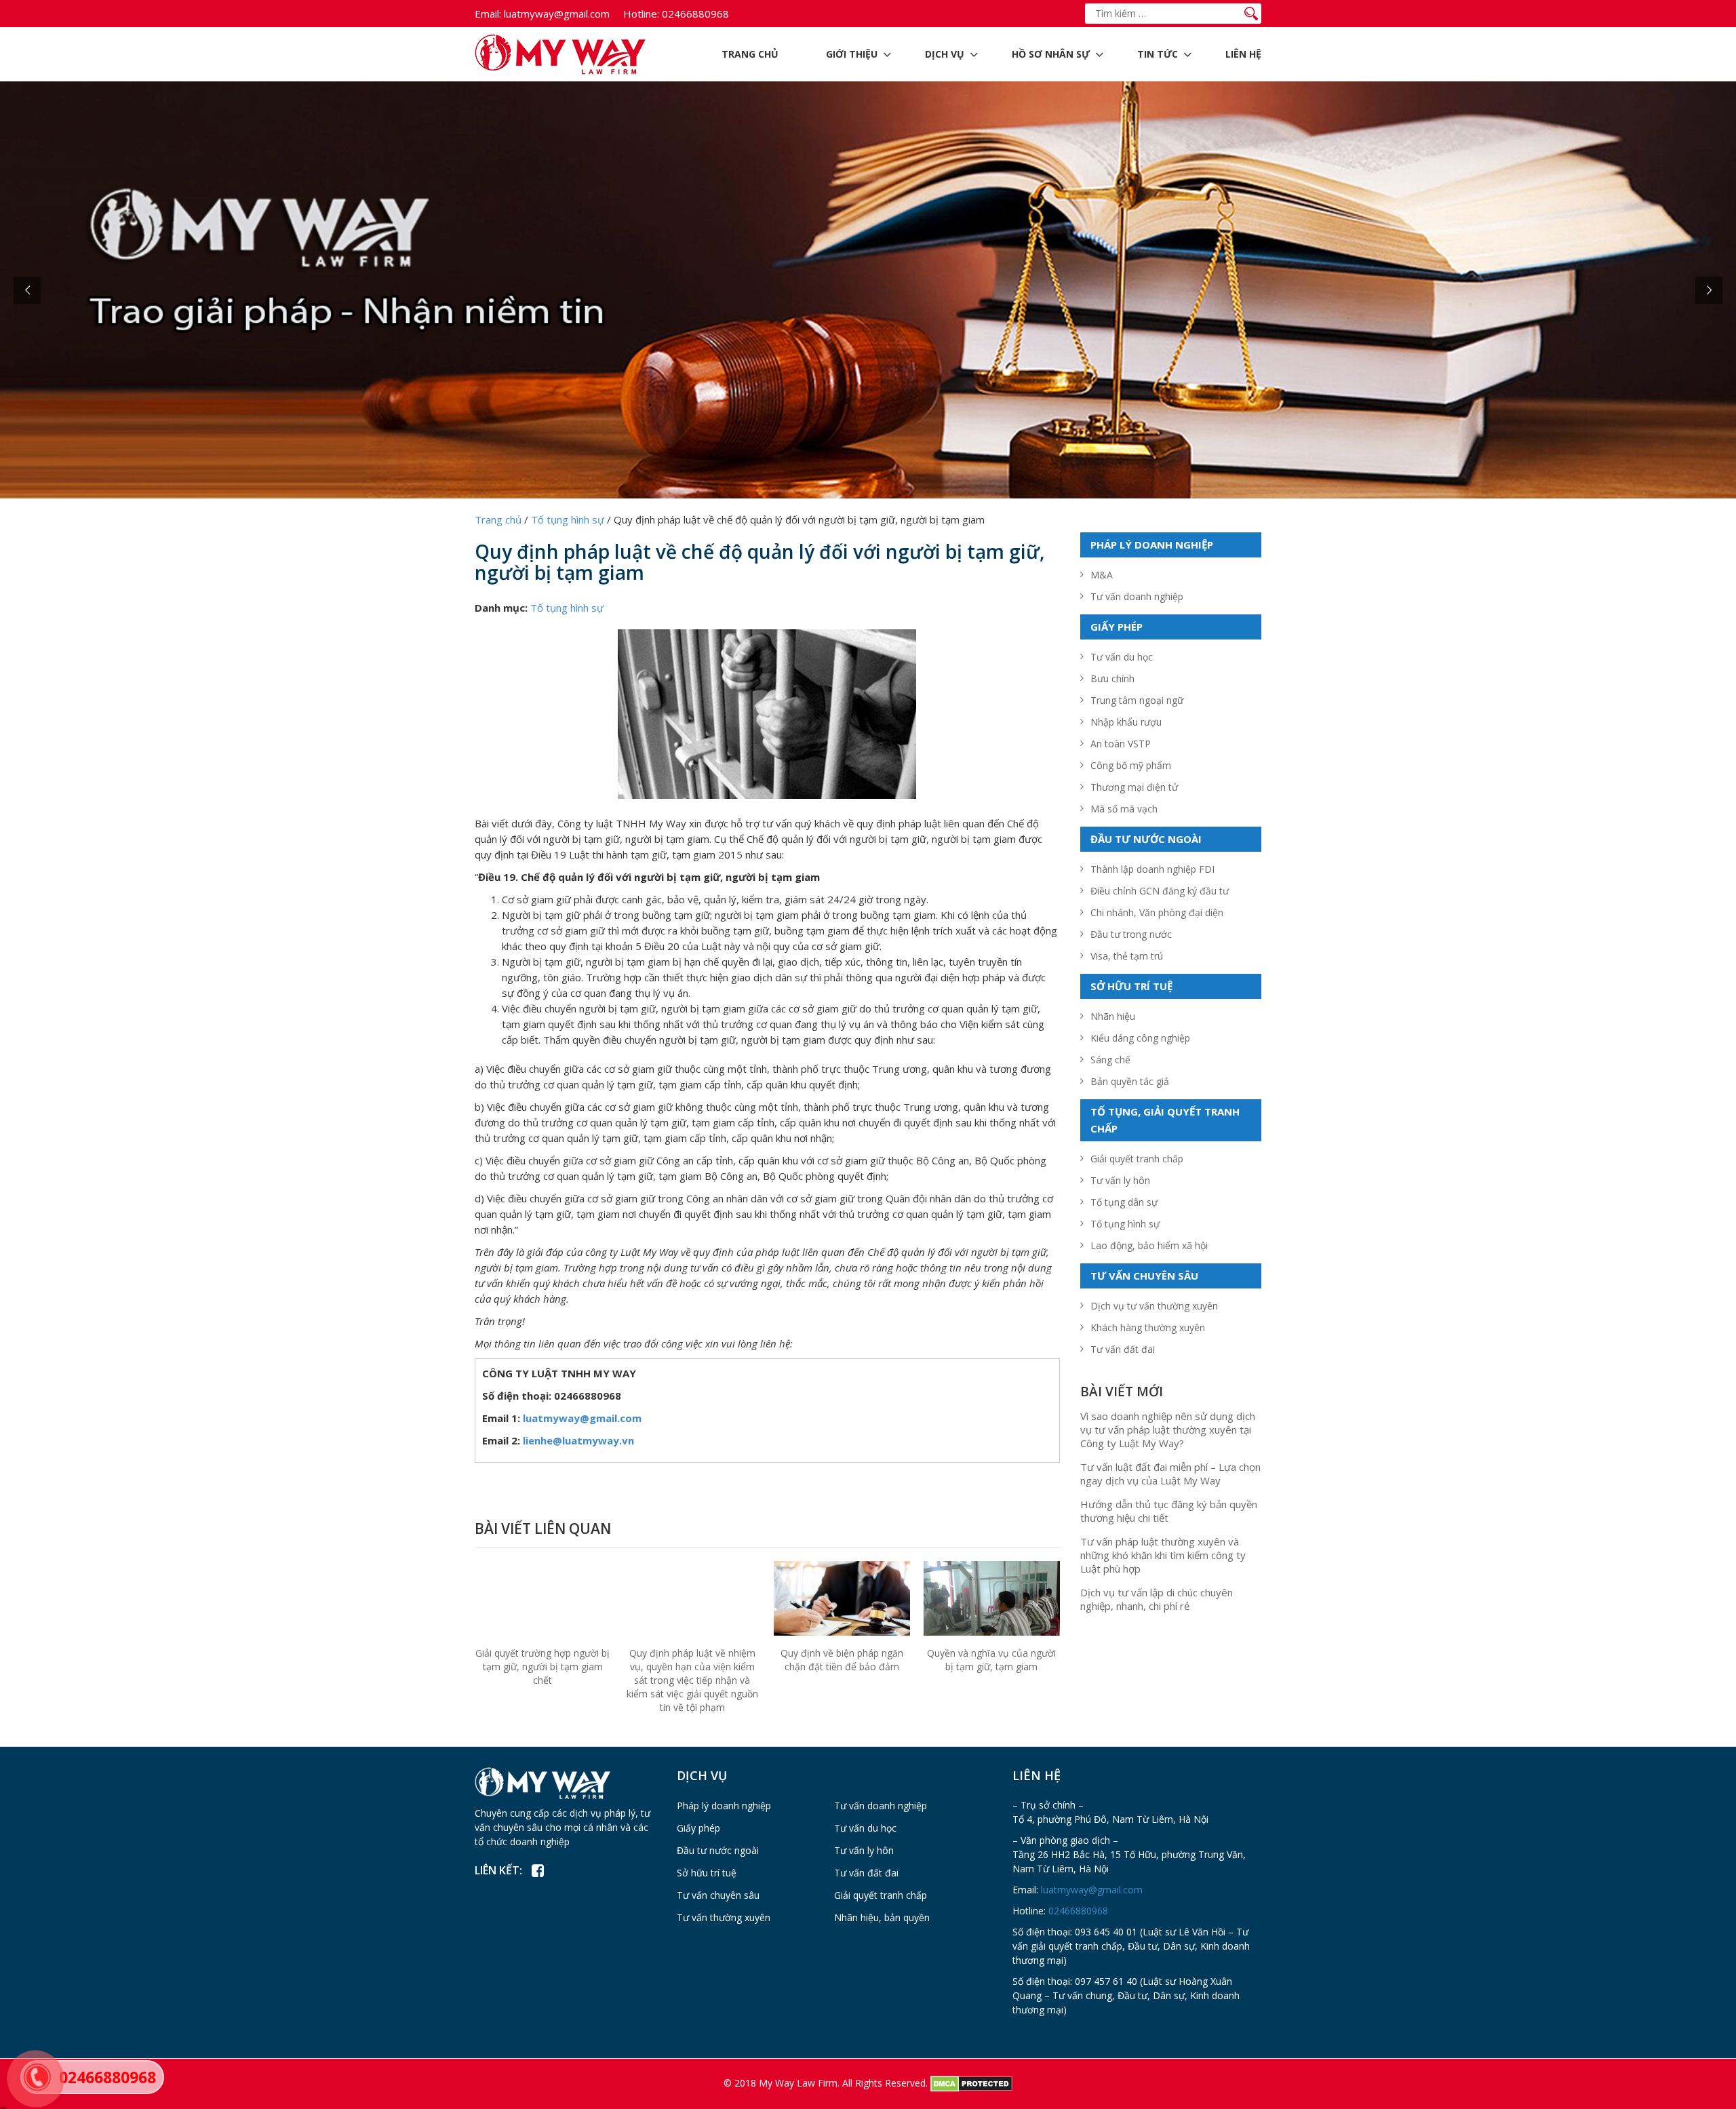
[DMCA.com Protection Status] (971, 2082)
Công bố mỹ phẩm (1131, 765)
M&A (1102, 575)
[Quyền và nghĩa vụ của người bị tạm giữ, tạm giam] (992, 1604)
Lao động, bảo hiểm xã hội (1149, 1245)
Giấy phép (698, 1828)
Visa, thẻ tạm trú (1127, 956)
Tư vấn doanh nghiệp (1137, 596)
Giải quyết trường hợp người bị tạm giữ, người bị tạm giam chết (542, 1667)
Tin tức (1158, 54)
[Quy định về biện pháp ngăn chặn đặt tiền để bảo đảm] (842, 1605)
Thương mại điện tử (1134, 787)
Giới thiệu (852, 54)
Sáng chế (1110, 1060)
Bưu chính (1112, 678)
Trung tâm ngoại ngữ (1137, 700)
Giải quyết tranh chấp (1137, 1159)
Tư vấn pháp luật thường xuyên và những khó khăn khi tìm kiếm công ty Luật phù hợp (1163, 1555)
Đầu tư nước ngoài (718, 1850)
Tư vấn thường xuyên (724, 1917)
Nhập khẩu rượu (1126, 722)
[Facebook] (537, 1871)
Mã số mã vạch (1124, 809)
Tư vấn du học (1122, 657)
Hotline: (641, 14)
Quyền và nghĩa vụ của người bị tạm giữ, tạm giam (991, 1660)
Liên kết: (498, 1870)
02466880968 (676, 14)
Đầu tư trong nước (1131, 934)
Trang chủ (750, 54)
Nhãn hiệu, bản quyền (882, 1917)
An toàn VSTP (1121, 744)
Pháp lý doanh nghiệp (724, 1806)
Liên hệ (1243, 54)
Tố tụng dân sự (1124, 1202)
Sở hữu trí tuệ (707, 1873)
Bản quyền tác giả (1130, 1081)
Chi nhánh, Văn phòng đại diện (1157, 912)
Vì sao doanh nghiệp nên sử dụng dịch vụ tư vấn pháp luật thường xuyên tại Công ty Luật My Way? (1168, 1430)
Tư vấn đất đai (1123, 1349)
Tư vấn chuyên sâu (718, 1895)
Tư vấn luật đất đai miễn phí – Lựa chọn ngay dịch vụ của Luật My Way (1170, 1474)
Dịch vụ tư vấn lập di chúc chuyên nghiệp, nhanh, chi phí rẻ (1157, 1599)
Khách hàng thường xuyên (1148, 1327)
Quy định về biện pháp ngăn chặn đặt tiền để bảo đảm (842, 1660)
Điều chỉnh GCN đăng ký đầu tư (1160, 891)
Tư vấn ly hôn (1120, 1180)
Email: (488, 14)
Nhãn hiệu (1113, 1016)
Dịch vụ (945, 54)
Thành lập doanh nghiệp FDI (1152, 869)
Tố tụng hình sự (567, 608)
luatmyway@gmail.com (542, 14)
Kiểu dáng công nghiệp (1140, 1038)
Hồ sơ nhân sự (1051, 54)
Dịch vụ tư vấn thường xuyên (1154, 1306)
